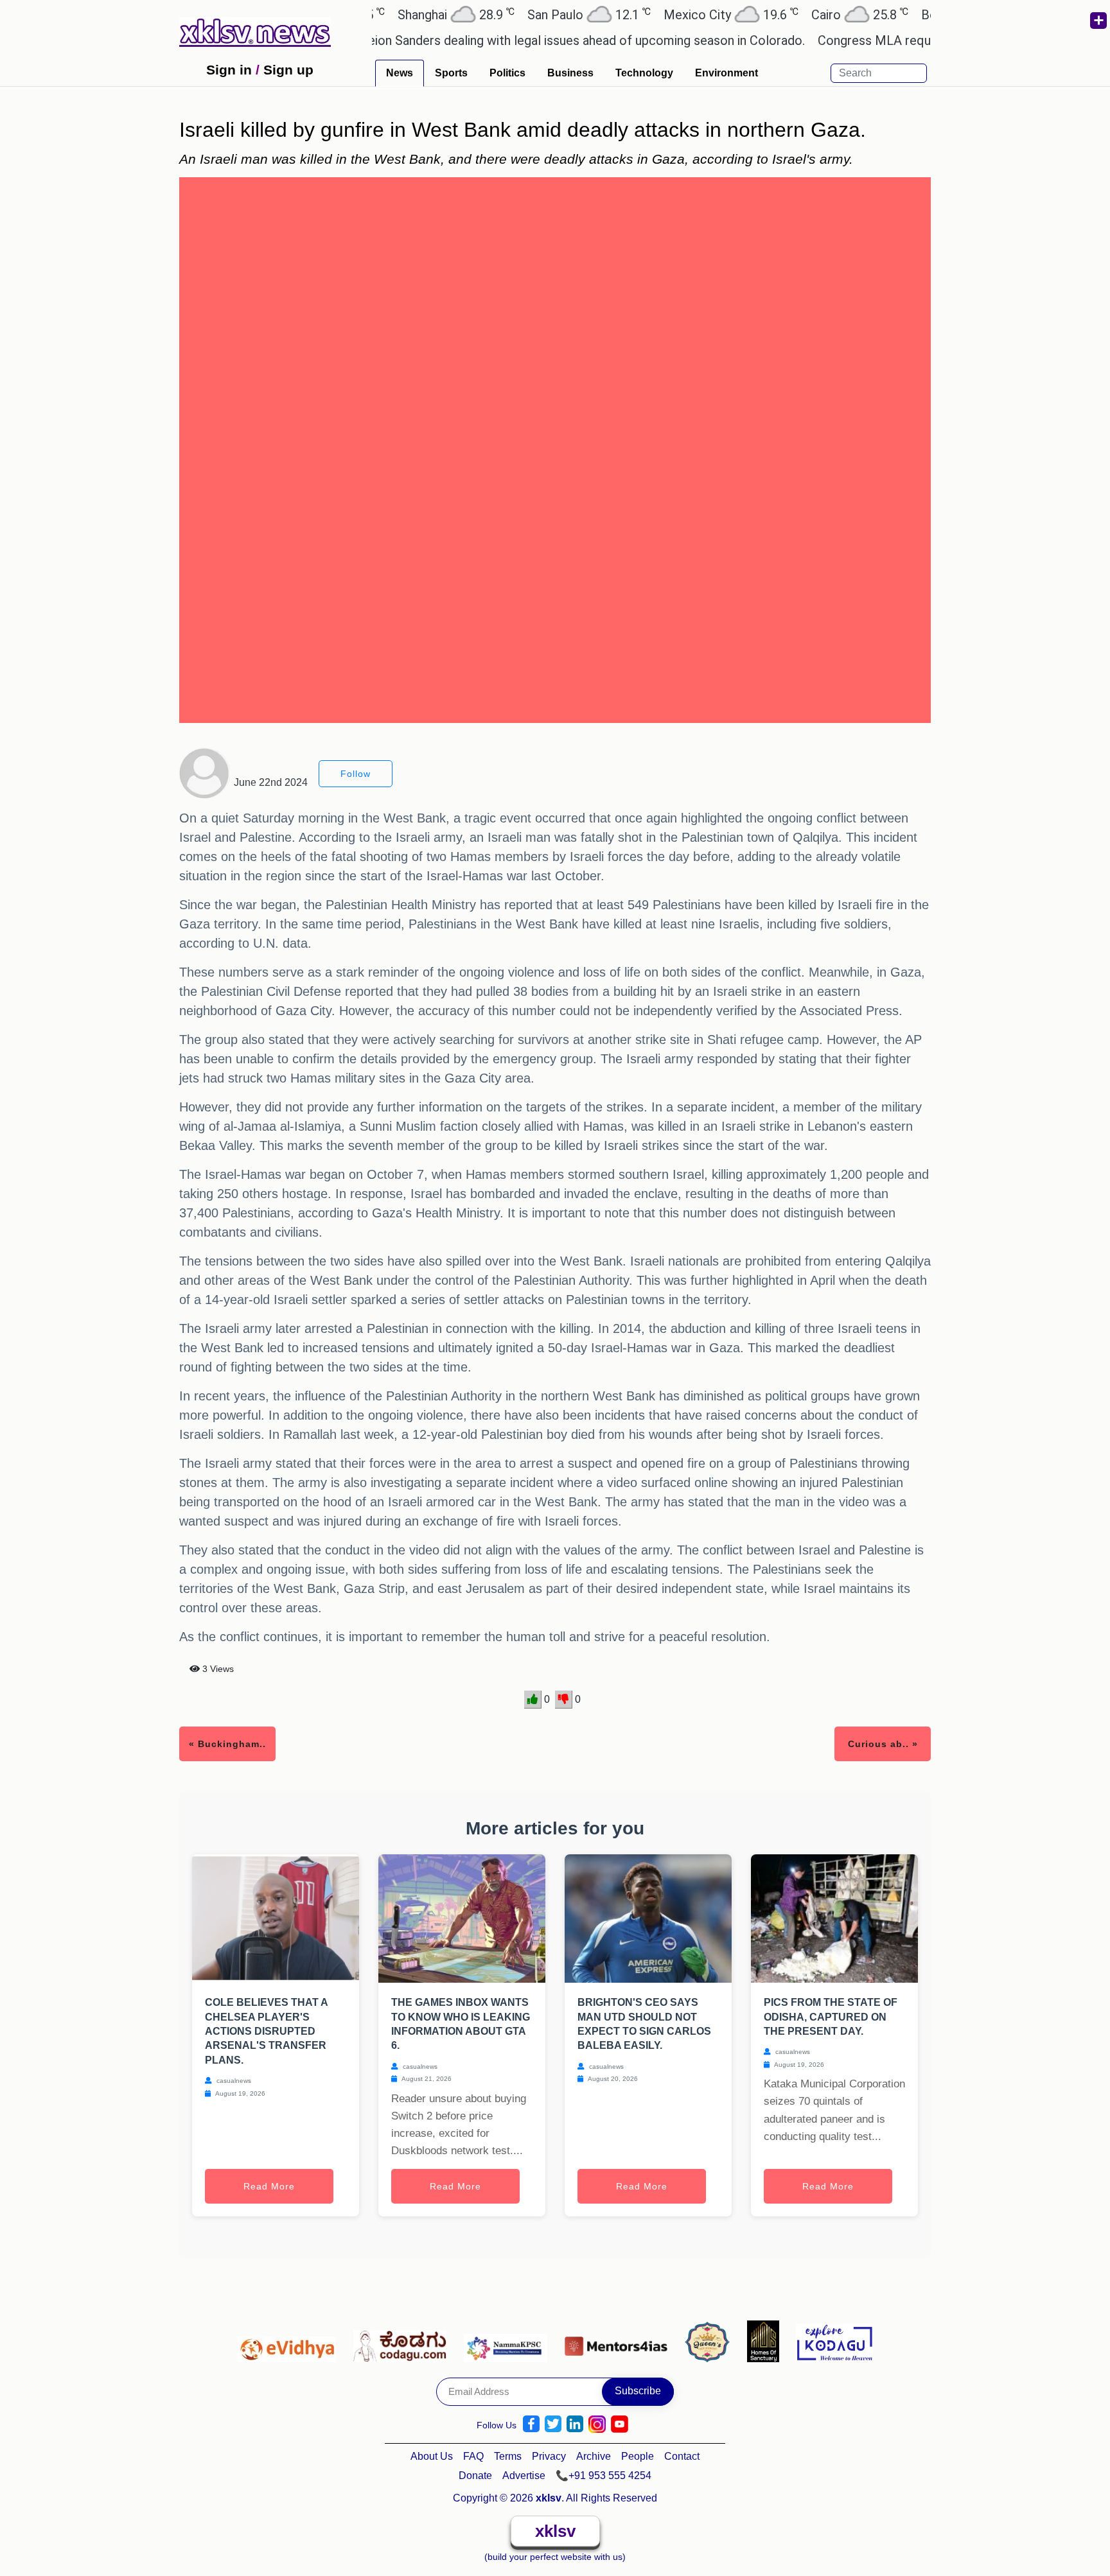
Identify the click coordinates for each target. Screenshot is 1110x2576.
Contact (682, 2456)
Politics (507, 73)
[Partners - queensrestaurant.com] (711, 2341)
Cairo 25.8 (799, 14)
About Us (432, 2456)
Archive (594, 2456)
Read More (269, 2186)
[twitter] (553, 2424)
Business (570, 73)
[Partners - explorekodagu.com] (834, 2341)
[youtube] (620, 2424)
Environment (727, 73)
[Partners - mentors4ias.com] (620, 2341)
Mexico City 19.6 (670, 14)
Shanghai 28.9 (395, 14)
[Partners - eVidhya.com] (290, 2341)
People (638, 2456)
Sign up (288, 70)
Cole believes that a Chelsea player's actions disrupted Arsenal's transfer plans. (266, 2031)
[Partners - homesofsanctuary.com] (767, 2341)
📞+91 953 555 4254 (603, 2476)
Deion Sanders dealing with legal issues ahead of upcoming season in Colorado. (524, 40)
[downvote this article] (564, 1700)
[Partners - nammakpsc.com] (509, 2341)
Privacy (549, 2456)
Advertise (524, 2476)
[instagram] (597, 2424)
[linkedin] (575, 2424)
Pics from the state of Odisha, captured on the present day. (831, 2017)
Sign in (229, 70)
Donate (475, 2476)
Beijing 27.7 (912, 14)
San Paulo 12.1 (528, 14)
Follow (356, 774)
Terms (508, 2456)
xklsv (555, 2531)
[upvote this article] (533, 1700)
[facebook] (531, 2424)
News (400, 73)
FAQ (473, 2456)
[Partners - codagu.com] (403, 2341)
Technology (644, 73)
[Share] (1098, 21)
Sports (451, 73)
